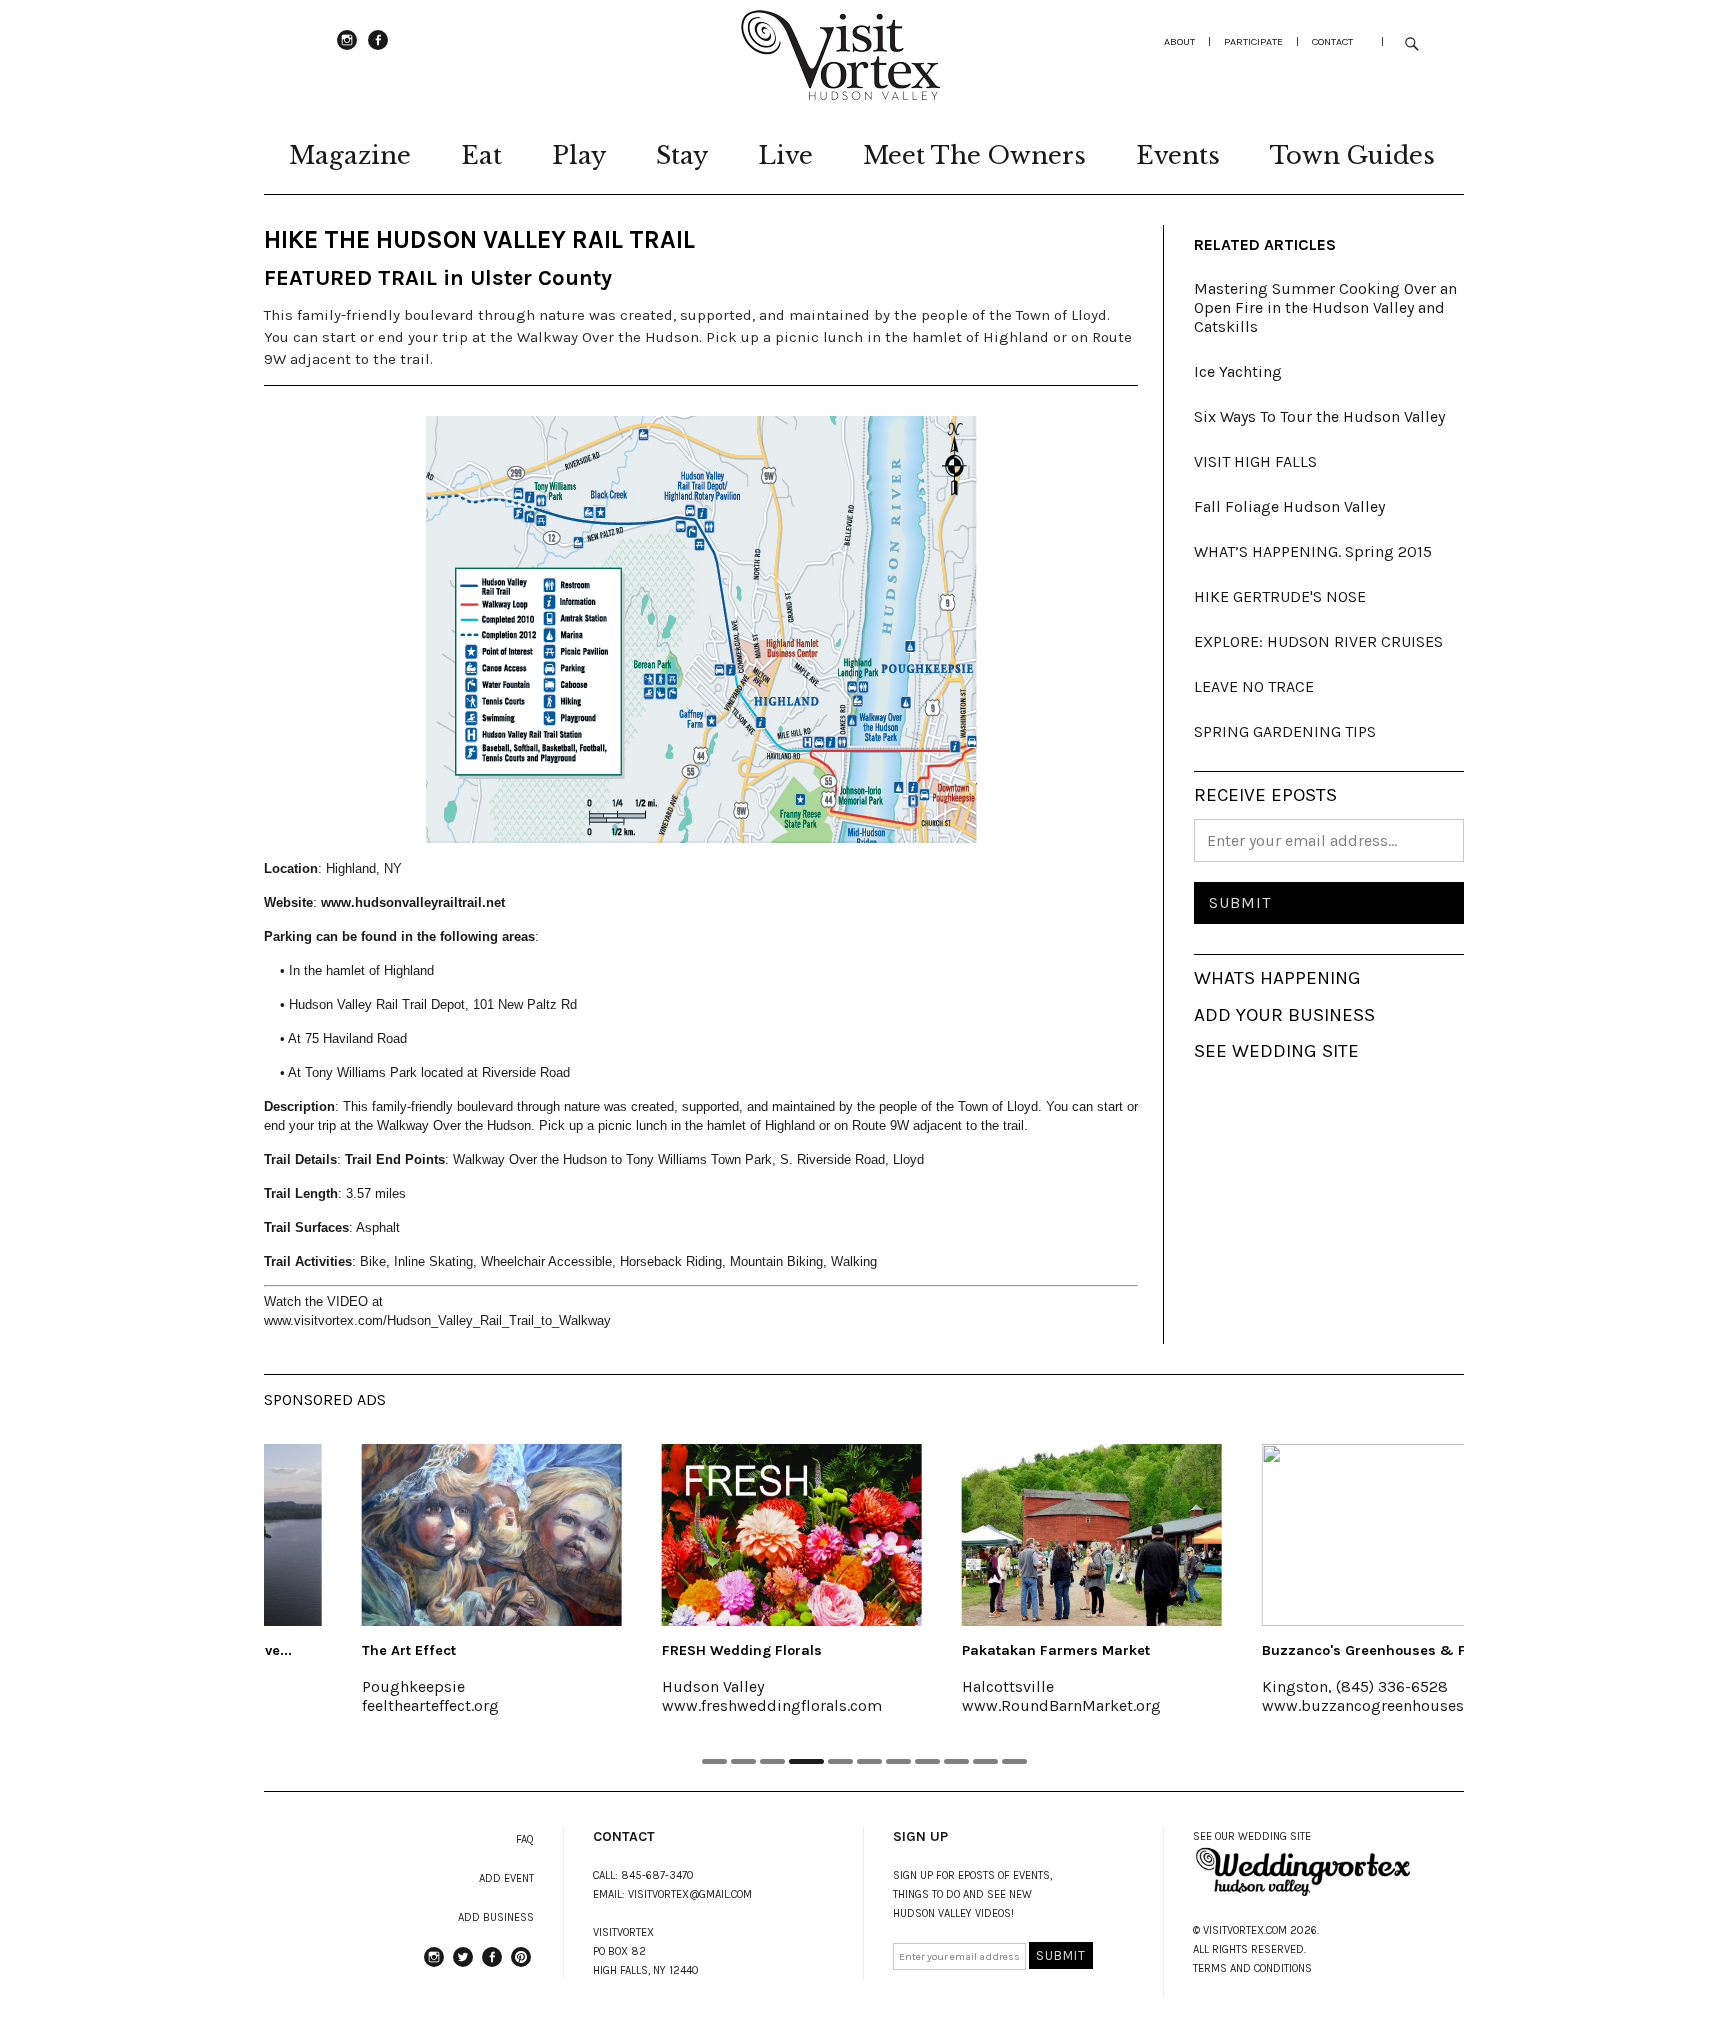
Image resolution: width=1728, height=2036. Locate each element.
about (1179, 41)
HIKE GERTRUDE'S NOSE (1280, 596)
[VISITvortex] (840, 94)
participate (1253, 41)
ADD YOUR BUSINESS (1284, 1015)
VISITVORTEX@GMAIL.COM (690, 1894)
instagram (347, 49)
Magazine (350, 155)
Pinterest (521, 1966)
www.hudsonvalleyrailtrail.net (415, 902)
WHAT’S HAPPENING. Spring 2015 (1313, 551)
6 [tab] (869, 1761)
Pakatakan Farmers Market (978, 1650)
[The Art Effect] (414, 1535)
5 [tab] (840, 1761)
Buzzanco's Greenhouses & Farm (1300, 1650)
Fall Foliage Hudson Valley (1289, 506)
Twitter (463, 1966)
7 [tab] (898, 1761)
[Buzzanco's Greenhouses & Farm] (1314, 1535)
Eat (481, 155)
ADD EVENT (506, 1878)
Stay (682, 155)
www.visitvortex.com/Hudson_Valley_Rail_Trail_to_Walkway (437, 1320)
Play (579, 155)
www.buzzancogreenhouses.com (1302, 1705)
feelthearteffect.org (352, 1705)
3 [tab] (772, 1761)
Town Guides (1352, 155)
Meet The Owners (974, 155)
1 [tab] (714, 1761)
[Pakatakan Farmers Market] (1014, 1535)
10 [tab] (985, 1761)
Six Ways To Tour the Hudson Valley (1319, 416)
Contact (1332, 41)
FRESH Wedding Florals (664, 1650)
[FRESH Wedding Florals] (714, 1535)
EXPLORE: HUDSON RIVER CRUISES (1318, 641)
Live (785, 155)
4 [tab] (806, 1761)
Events (1178, 155)
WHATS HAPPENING (1277, 978)
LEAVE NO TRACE (1254, 686)
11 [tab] (1014, 1761)
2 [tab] (743, 1761)
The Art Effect (331, 1650)
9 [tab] (956, 1761)
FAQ (525, 1839)
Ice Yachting (1238, 371)
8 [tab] (927, 1761)
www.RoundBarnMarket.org (983, 1705)
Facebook (378, 49)
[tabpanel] (414, 1592)
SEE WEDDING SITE (1276, 1051)
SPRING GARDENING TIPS (1285, 731)
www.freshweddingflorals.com (694, 1705)
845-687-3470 (657, 1875)
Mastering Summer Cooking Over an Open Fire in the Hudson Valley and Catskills (1325, 307)
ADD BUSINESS (496, 1917)
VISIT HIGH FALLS (1255, 461)
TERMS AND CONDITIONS (1252, 1968)
